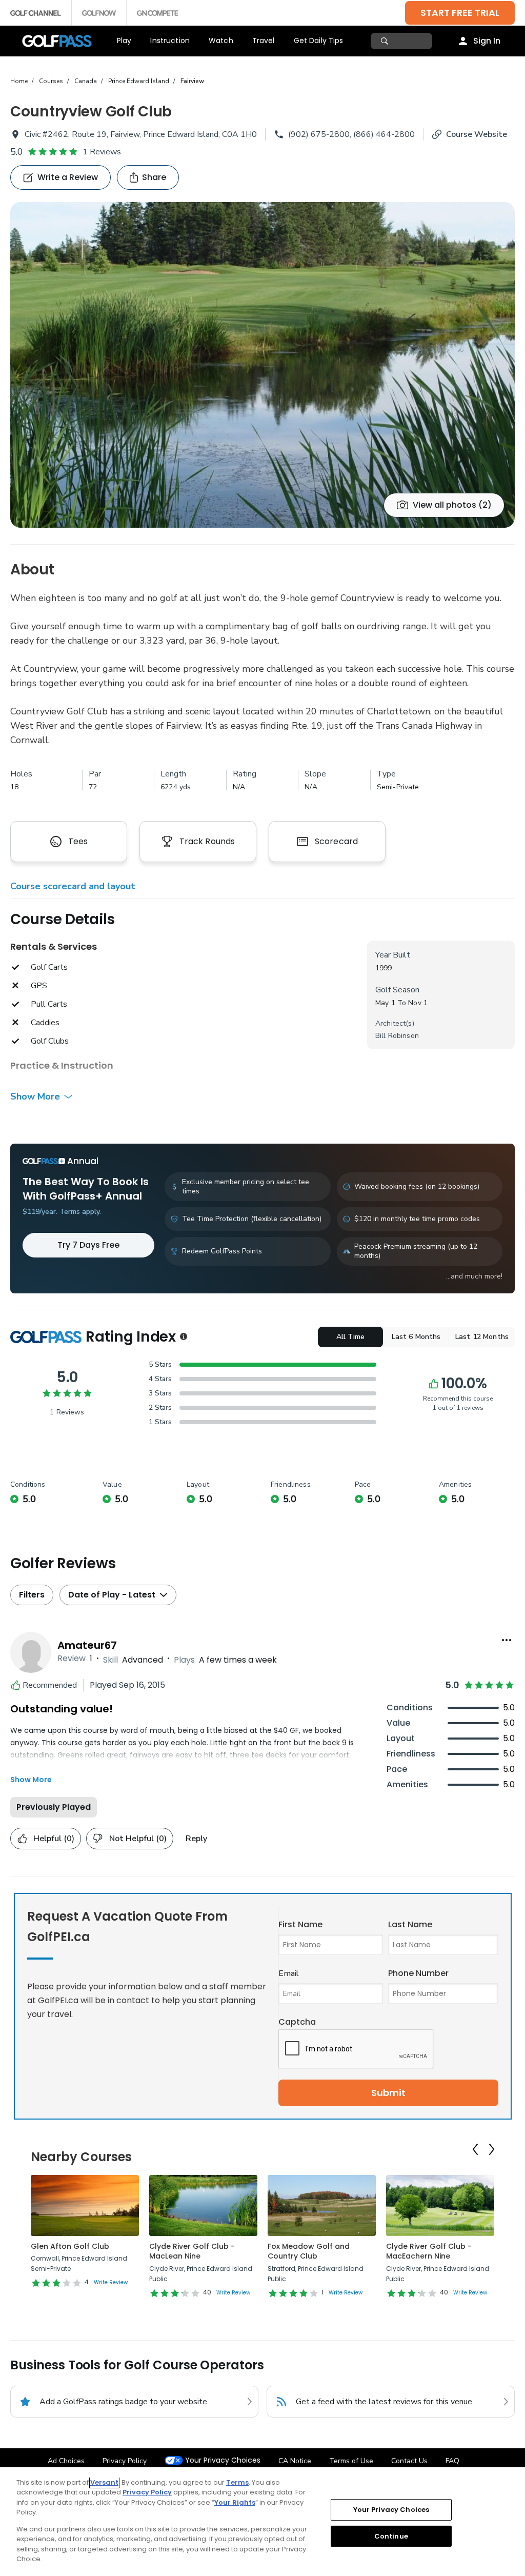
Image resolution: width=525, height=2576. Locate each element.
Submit (388, 2093)
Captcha (297, 2022)
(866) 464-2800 (384, 134)
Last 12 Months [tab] (482, 1337)
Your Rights (235, 2502)
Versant (104, 2482)
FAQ (452, 2461)
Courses (51, 81)
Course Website (477, 134)
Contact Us (409, 2461)
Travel (264, 41)
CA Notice (295, 2461)
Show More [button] (35, 1096)
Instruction (170, 41)
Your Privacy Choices (223, 2460)
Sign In (487, 41)
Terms (237, 2482)
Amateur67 (87, 1645)
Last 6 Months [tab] (416, 1337)
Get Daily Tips (319, 41)
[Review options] (507, 1640)
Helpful (54, 1839)
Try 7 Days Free (88, 1245)
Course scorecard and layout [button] (73, 886)
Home (19, 81)
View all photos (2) (452, 505)
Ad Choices (66, 2461)
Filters (32, 1595)
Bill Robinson (397, 1036)
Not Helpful (138, 1839)
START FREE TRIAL (460, 13)
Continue (391, 2536)
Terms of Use (351, 2461)
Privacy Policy (125, 2461)
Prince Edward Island (139, 81)
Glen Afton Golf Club (70, 2246)
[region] (262, 2522)
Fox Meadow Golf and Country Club (309, 2251)
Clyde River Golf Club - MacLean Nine (192, 2251)
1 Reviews (102, 152)
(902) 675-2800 (319, 134)
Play (124, 41)
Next (492, 2149)
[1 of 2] (262, 365)
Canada (86, 81)
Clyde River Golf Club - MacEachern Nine (429, 2251)
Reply (196, 1839)
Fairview (192, 81)
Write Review (111, 2282)
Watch (221, 41)
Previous (475, 2149)
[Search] (386, 41)
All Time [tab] (350, 1337)
